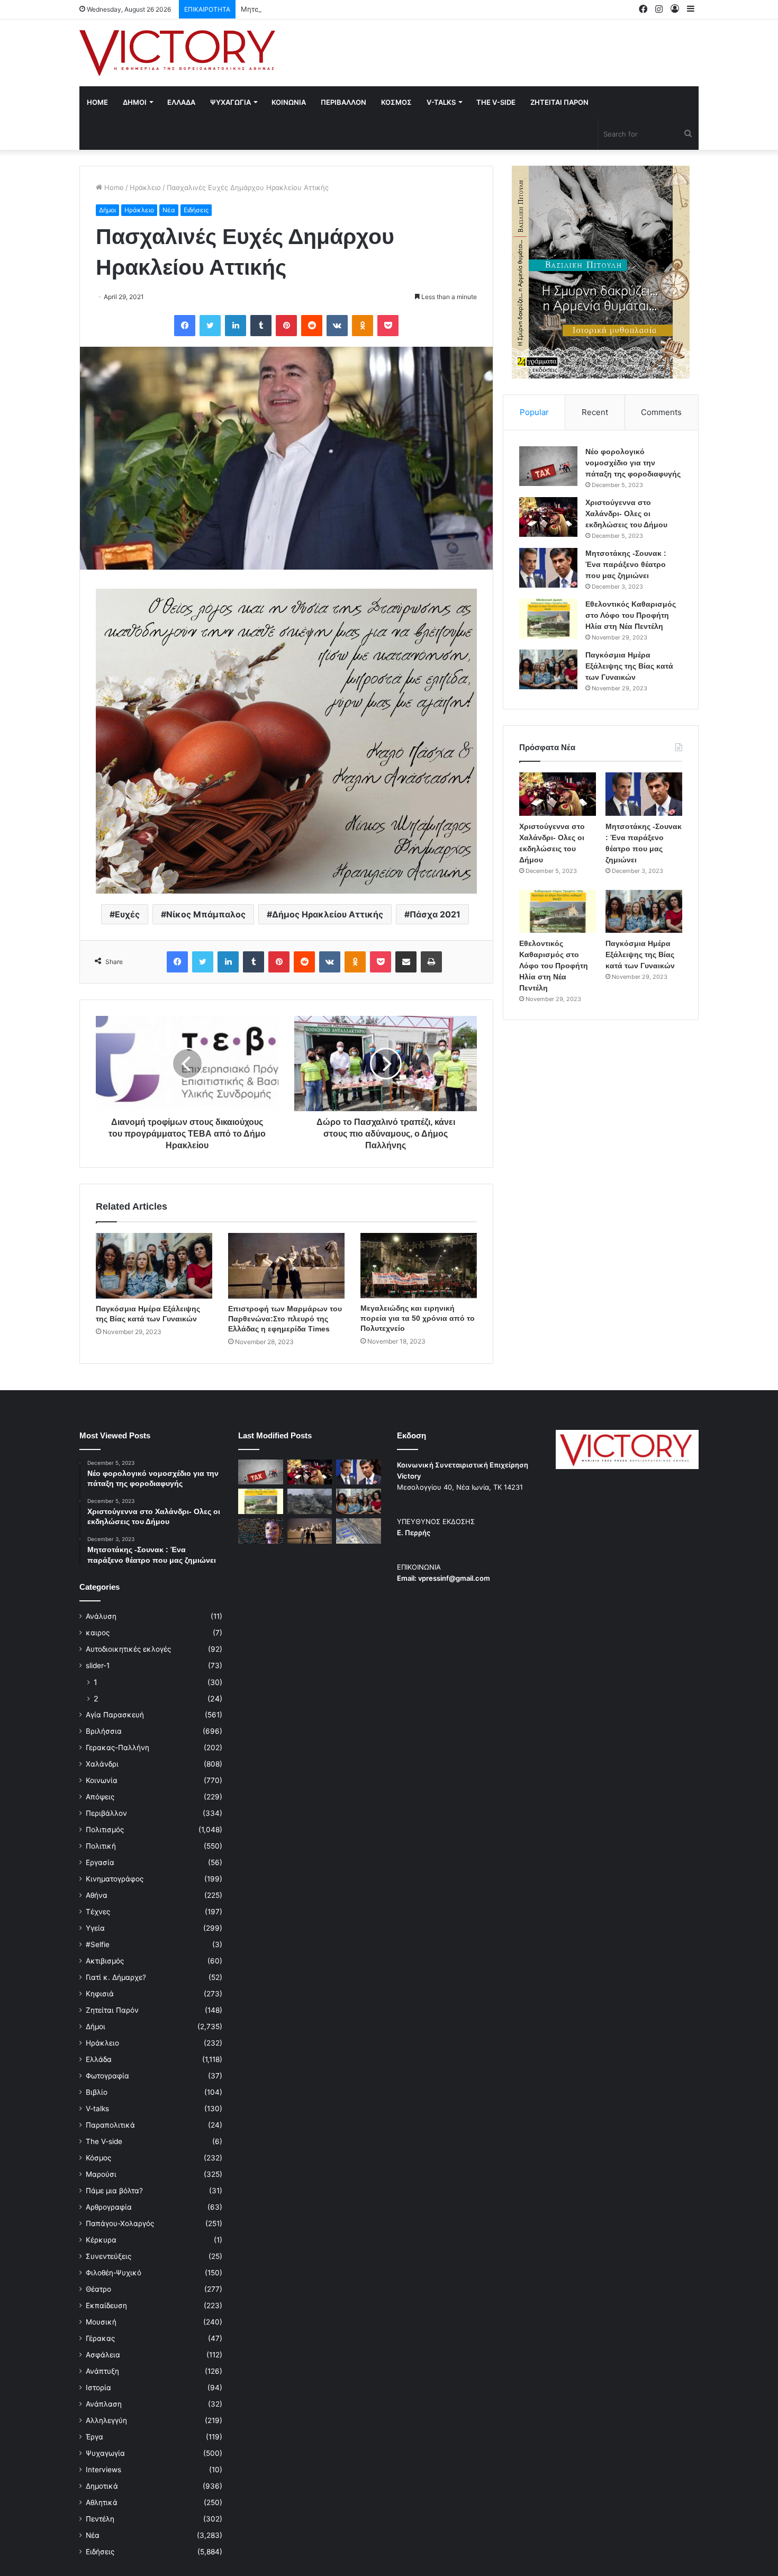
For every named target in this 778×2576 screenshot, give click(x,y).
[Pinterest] (286, 326)
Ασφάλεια (103, 2355)
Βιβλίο (97, 2092)
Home (97, 102)
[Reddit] (312, 326)
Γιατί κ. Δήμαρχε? (116, 1977)
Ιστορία (98, 2388)
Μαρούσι (101, 2174)
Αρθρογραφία (109, 2207)
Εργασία (100, 1862)
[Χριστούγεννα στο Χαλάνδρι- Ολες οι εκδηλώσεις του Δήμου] (548, 517)
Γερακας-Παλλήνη (117, 1748)
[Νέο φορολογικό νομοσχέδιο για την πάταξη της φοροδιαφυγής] (548, 466)
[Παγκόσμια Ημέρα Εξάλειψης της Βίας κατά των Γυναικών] (154, 1266)
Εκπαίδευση (106, 2305)
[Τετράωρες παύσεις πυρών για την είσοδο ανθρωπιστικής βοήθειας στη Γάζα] (359, 1531)
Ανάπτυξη (102, 2371)
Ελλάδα (99, 2059)
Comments (661, 412)
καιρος (98, 1633)
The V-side (496, 102)
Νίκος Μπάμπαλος (206, 914)
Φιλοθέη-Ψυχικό (114, 2273)
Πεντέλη (100, 2519)
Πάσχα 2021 (435, 914)
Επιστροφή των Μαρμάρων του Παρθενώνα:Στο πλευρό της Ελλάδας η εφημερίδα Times (285, 1319)
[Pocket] (388, 326)
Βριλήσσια (104, 1731)
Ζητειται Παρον (559, 102)
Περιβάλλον (106, 1813)
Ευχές (127, 914)
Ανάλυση (101, 1616)
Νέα (169, 210)
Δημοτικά (102, 2486)
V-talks (441, 102)
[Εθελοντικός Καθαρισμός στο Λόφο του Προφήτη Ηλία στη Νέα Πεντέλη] (548, 619)
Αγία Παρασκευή (115, 1715)
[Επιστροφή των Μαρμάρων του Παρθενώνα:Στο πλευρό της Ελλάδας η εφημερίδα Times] (286, 1266)
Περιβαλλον (343, 102)
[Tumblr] (261, 326)
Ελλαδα (181, 102)
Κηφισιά (100, 1994)
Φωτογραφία (107, 2076)
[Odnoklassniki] (363, 326)
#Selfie (98, 1944)
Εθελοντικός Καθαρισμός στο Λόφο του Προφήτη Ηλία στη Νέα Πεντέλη (631, 615)
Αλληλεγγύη (106, 2420)
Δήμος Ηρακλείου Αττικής (328, 914)
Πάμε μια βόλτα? (114, 2191)
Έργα (94, 2437)
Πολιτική (101, 1846)
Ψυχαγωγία (105, 2453)
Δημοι (135, 102)
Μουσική (101, 2322)
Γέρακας (100, 2338)
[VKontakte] (337, 326)
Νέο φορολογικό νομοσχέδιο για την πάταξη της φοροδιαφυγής (633, 463)
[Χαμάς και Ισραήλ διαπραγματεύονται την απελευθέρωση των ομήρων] (310, 1501)
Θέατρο (98, 2289)
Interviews (103, 2470)
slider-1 (98, 1665)
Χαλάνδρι (102, 1764)
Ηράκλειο (145, 187)
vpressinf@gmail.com (454, 1578)
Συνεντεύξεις (108, 2256)
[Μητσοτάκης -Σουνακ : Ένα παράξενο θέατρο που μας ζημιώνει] (548, 568)
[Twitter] (210, 326)
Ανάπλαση (104, 2404)
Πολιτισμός (105, 1830)
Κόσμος (98, 2158)
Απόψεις (100, 1797)
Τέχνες (98, 1912)
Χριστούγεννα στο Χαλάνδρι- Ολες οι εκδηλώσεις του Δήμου (626, 514)
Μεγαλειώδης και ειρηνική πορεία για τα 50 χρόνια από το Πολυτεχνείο (418, 1318)
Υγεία (95, 1928)
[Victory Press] (177, 53)
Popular (534, 412)
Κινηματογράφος (115, 1879)
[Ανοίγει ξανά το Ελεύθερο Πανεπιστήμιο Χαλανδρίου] (261, 1531)
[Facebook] (185, 326)
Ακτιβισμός (105, 1961)
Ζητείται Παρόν (112, 2010)
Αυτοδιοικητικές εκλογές (128, 1649)
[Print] (431, 962)
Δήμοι (107, 210)
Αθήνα (97, 1895)
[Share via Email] (406, 962)
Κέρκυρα (101, 2240)
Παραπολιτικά (110, 2125)
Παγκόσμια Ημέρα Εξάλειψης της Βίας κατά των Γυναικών (629, 666)
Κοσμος (396, 102)
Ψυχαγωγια (230, 102)
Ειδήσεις (196, 210)
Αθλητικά (102, 2502)
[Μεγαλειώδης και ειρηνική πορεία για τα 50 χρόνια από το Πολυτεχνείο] (419, 1266)
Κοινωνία (102, 1780)
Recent (595, 412)
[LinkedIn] (236, 326)
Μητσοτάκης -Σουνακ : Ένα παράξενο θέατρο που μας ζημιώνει (347, 9)
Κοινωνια (289, 102)
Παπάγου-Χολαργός (120, 2223)
